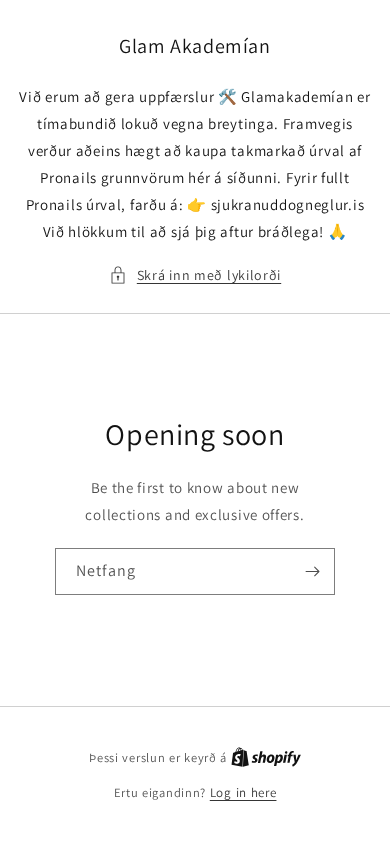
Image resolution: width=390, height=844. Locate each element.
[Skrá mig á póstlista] (312, 571)
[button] (195, 275)
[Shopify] (266, 757)
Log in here (243, 792)
